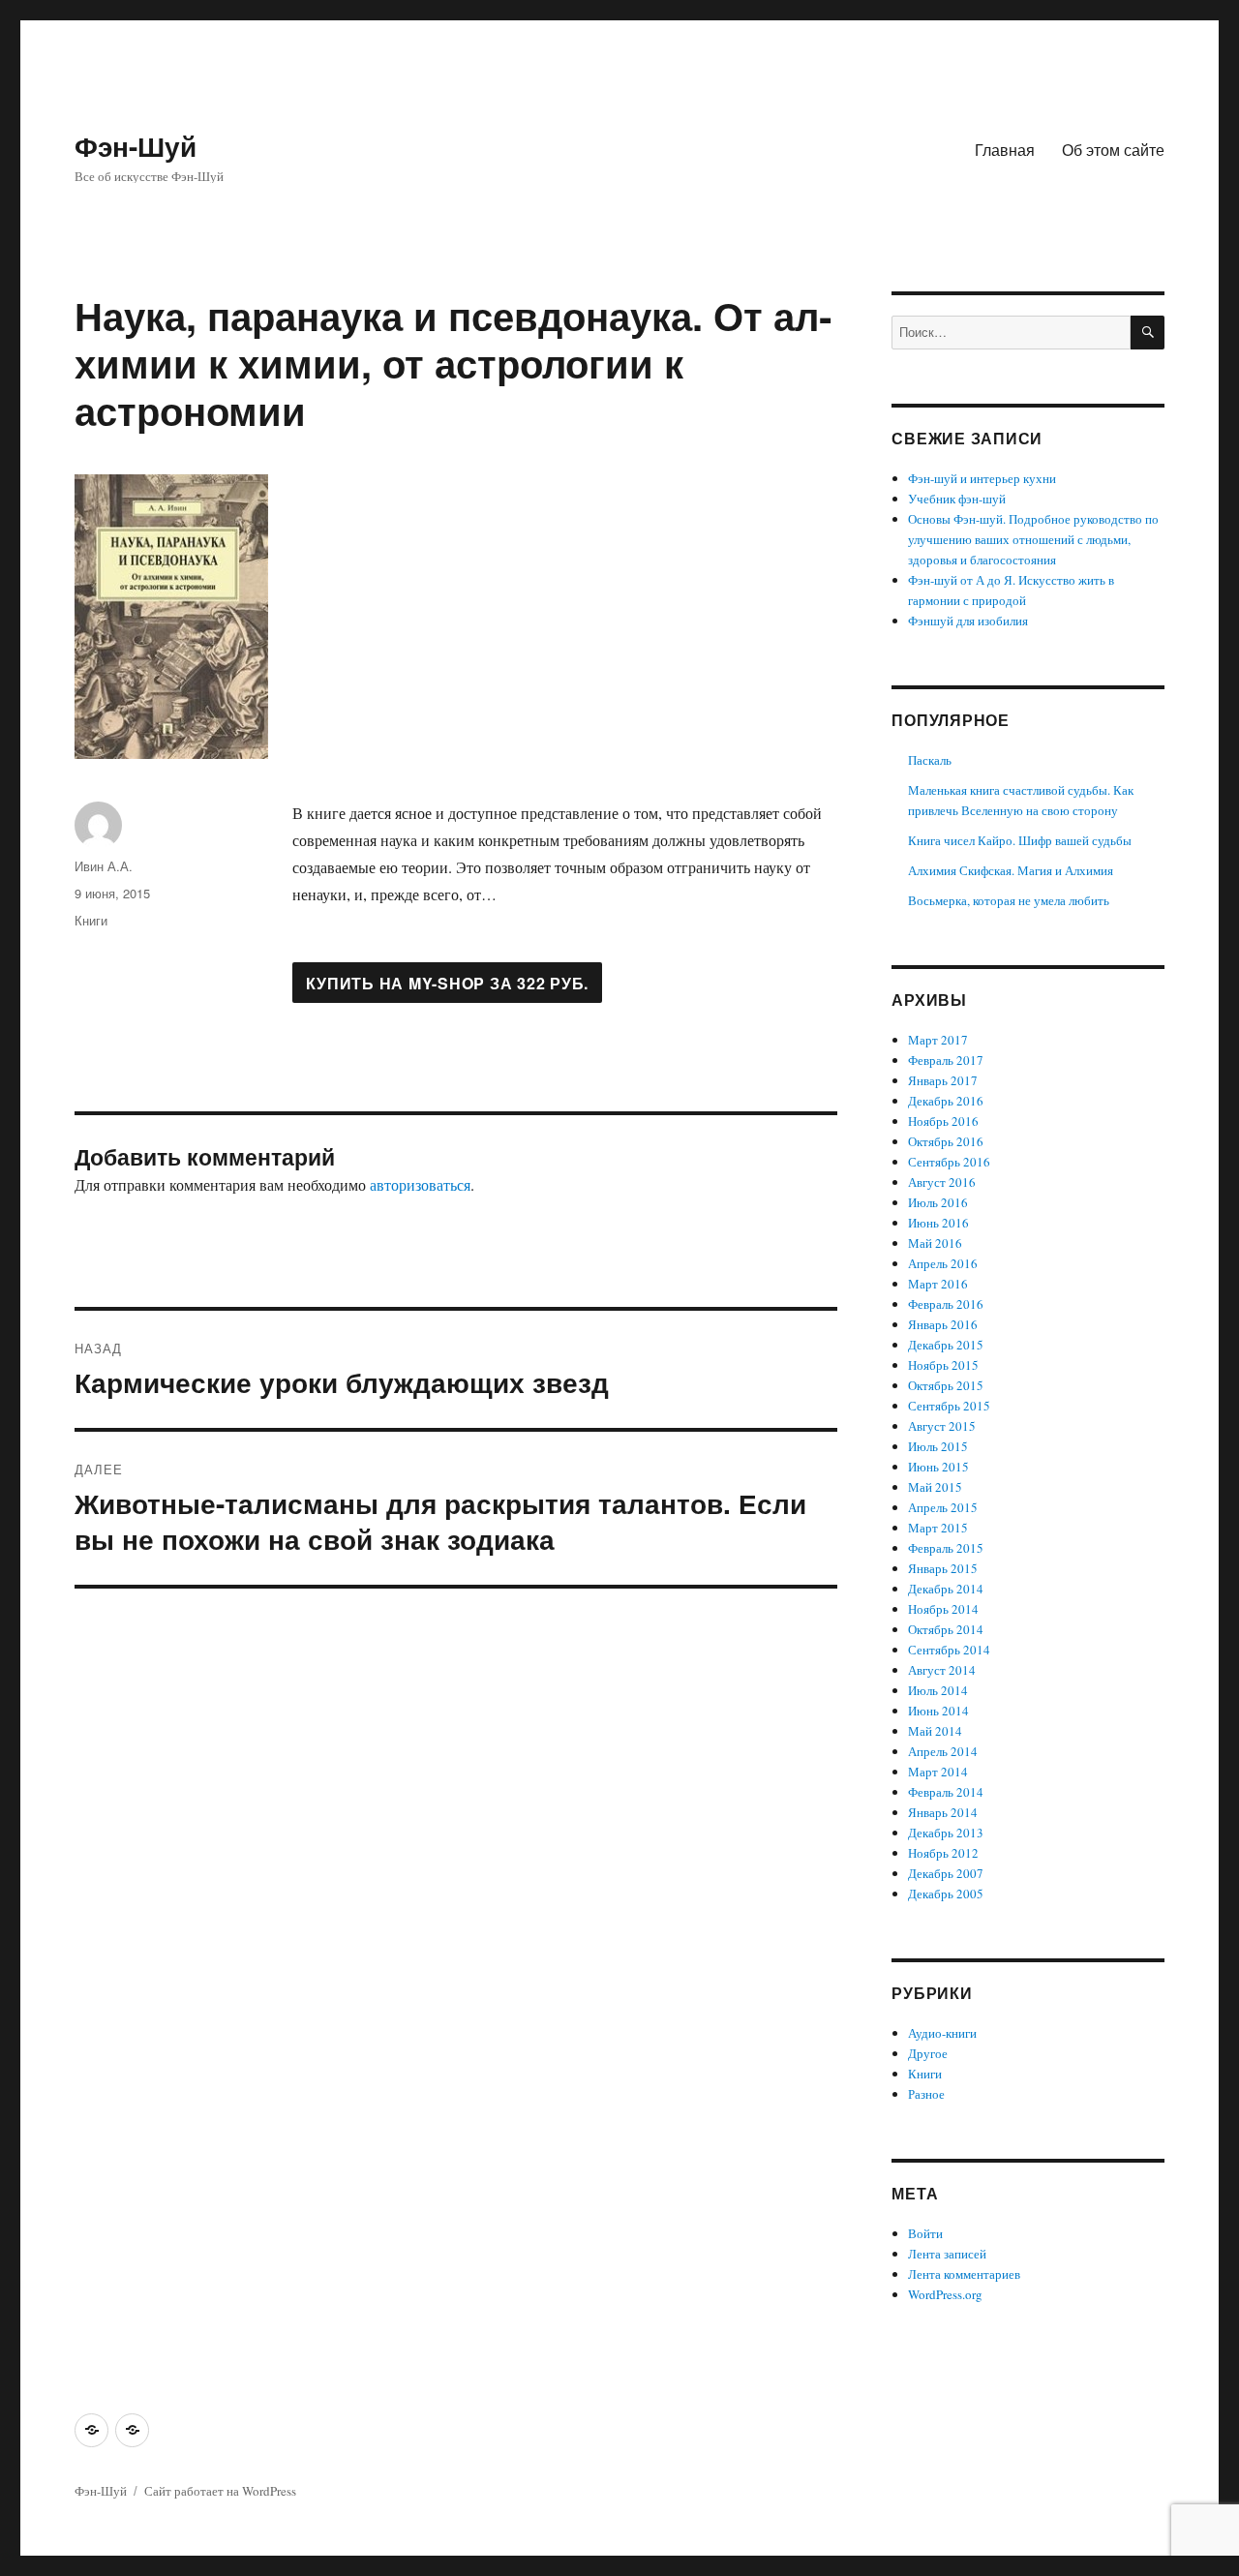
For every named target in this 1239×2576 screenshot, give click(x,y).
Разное (926, 2094)
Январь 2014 (943, 1812)
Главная (1005, 150)
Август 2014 (942, 1670)
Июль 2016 (938, 1202)
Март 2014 (938, 1772)
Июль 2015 (938, 1446)
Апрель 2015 (943, 1507)
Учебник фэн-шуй (957, 499)
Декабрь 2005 (946, 1894)
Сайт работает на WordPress (220, 2491)
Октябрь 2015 (946, 1385)
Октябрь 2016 (946, 1141)
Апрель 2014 (943, 1751)
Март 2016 (938, 1284)
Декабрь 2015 (946, 1345)
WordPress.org (945, 2294)
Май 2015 (935, 1487)
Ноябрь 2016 (943, 1121)
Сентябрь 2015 (949, 1406)
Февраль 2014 (946, 1792)
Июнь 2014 (938, 1711)
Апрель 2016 (943, 1263)
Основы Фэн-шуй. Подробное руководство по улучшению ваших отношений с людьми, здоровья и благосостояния (1033, 539)
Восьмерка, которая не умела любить (1009, 900)
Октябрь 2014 (946, 1629)
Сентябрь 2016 (949, 1162)
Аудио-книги (942, 2033)
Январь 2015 (943, 1568)
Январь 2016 (943, 1324)
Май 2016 (935, 1243)
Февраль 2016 (946, 1304)
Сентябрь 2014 (949, 1650)
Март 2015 (938, 1528)
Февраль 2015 (946, 1548)
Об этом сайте (1113, 150)
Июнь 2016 (938, 1223)
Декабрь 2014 (946, 1589)
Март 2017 (938, 1040)
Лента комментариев (964, 2274)
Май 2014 (935, 1731)
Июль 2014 (938, 1690)
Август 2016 (942, 1182)
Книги (91, 920)
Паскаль (930, 760)
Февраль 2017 (946, 1060)
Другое (928, 2053)
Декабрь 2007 (946, 1873)
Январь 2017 (943, 1080)
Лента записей (947, 2254)
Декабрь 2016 (946, 1101)
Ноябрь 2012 (943, 1853)
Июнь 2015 (938, 1467)
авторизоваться (420, 1184)
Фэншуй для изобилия (968, 621)
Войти (925, 2233)
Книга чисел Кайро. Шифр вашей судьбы (1020, 840)
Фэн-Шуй (136, 146)
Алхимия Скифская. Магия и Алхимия (1011, 870)
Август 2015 (942, 1426)
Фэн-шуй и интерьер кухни (982, 478)
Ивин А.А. (104, 866)
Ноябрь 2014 (943, 1609)
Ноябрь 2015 (943, 1365)
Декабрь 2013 (946, 1833)
